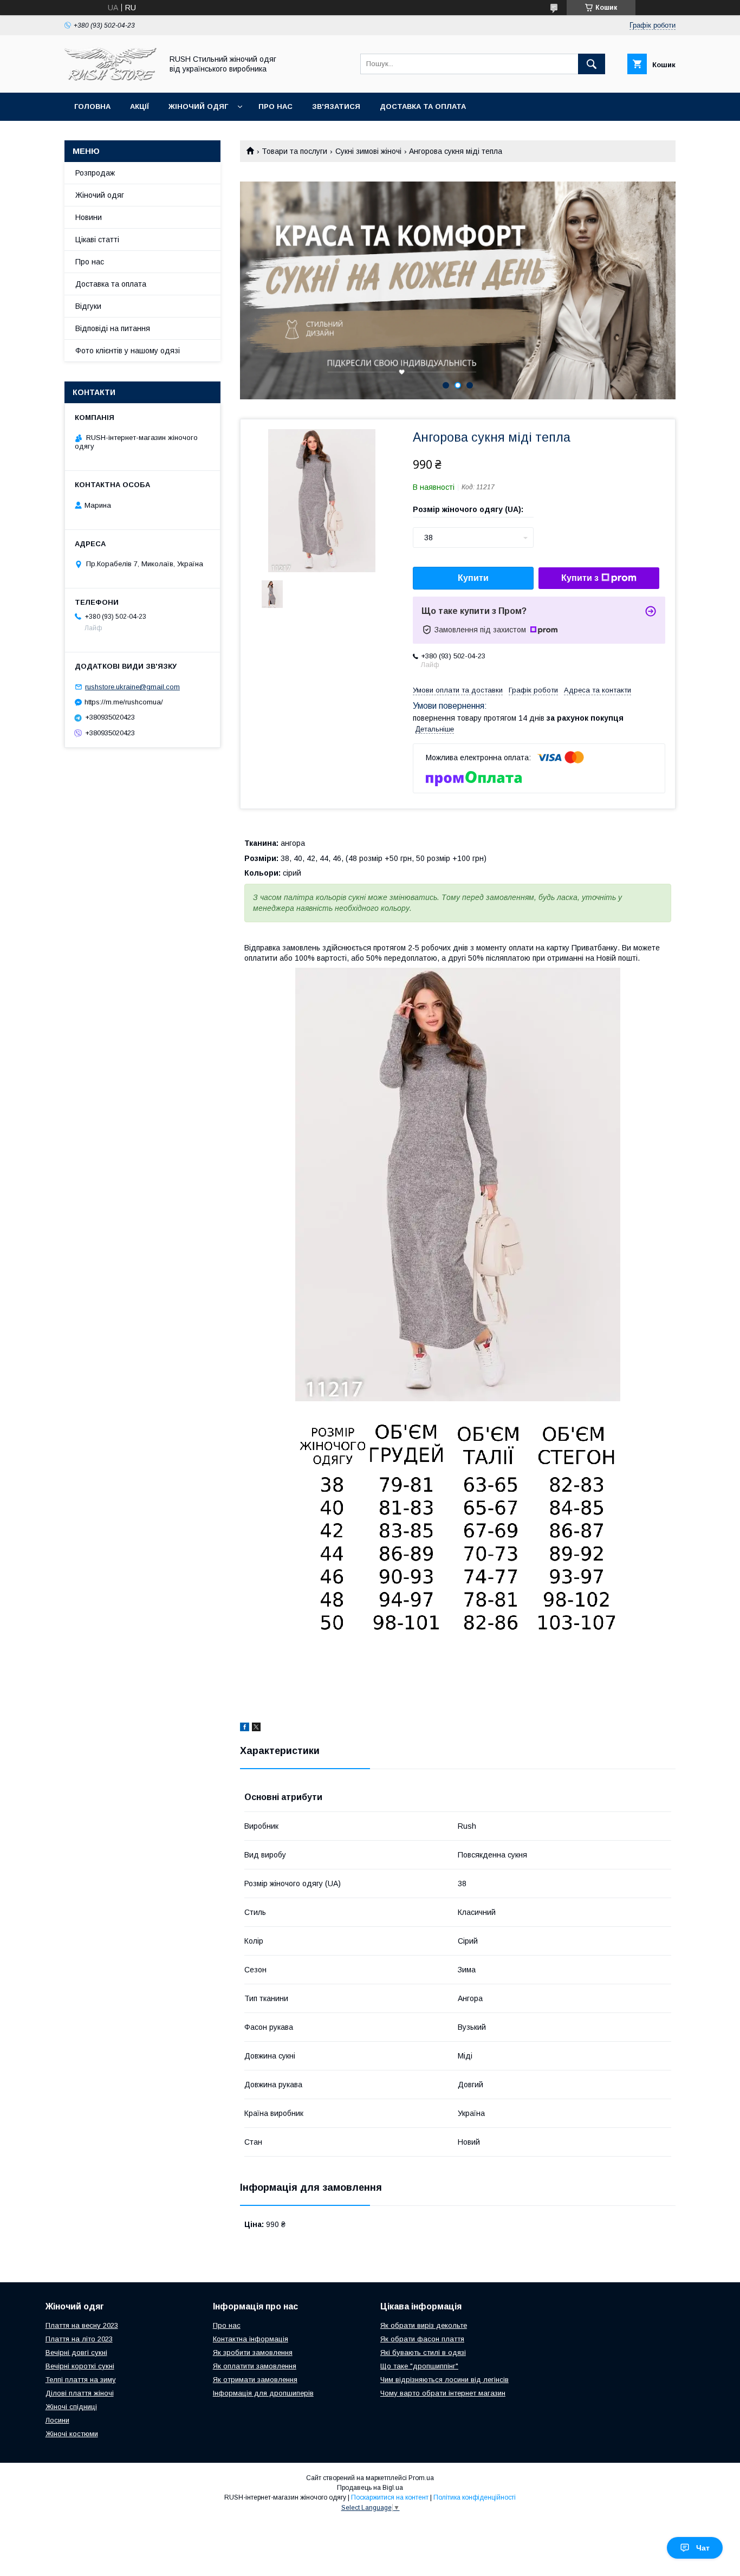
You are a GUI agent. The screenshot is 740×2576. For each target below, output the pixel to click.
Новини (89, 217)
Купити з (580, 578)
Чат (703, 2548)
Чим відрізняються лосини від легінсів (444, 2380)
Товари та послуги (294, 151)
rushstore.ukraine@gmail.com (132, 687)
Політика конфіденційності (475, 2497)
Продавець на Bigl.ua (370, 2488)
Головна (92, 106)
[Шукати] (592, 64)
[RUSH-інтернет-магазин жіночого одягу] (111, 79)
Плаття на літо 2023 (79, 2339)
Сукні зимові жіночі (368, 151)
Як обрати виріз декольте (424, 2325)
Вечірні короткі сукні (80, 2366)
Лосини (57, 2420)
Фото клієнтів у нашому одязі (128, 351)
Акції (139, 106)
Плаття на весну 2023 (82, 2325)
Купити (473, 578)
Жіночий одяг (198, 106)
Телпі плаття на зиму (81, 2380)
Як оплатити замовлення (255, 2366)
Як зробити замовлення (253, 2352)
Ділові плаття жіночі (80, 2393)
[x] (256, 1729)
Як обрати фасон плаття (422, 2339)
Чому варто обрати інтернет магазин (443, 2393)
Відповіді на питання (113, 328)
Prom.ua (421, 2478)
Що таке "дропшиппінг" (419, 2366)
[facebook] (245, 1729)
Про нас (275, 106)
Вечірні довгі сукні (76, 2352)
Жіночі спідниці (71, 2407)
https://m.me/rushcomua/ (124, 702)
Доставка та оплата (423, 106)
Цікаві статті (97, 240)
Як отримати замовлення (255, 2380)
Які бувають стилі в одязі (423, 2352)
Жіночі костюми (72, 2434)
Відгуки (88, 306)
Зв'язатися (336, 106)
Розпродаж (95, 173)
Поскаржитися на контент (390, 2497)
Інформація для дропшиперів (263, 2393)
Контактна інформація (251, 2339)
